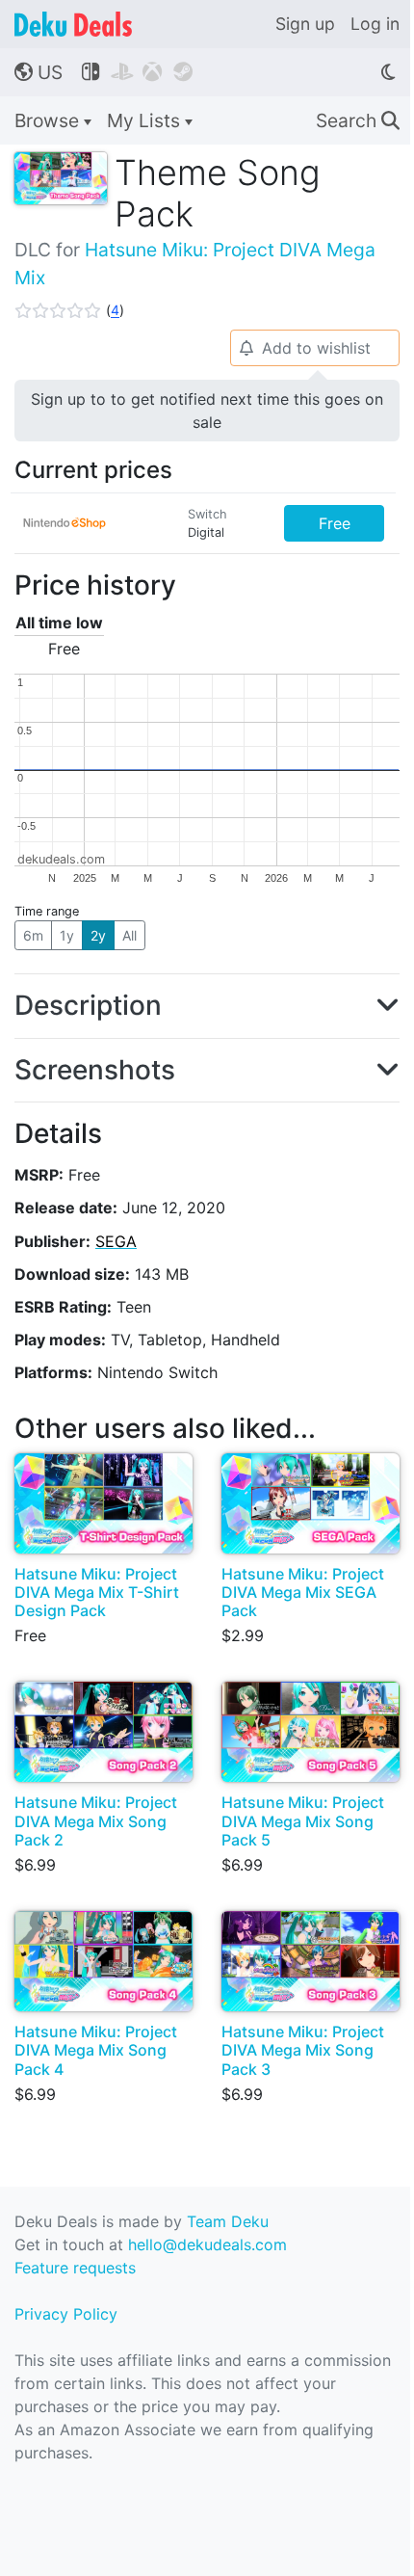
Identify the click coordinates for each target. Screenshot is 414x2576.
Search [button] (358, 120)
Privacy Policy (66, 2314)
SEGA (116, 1241)
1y (67, 935)
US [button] (39, 72)
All (129, 935)
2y (98, 935)
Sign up (305, 24)
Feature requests (75, 2268)
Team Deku (228, 2221)
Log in (375, 24)
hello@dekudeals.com (207, 2244)
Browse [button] (49, 120)
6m (33, 935)
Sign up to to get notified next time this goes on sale (207, 411)
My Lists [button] (146, 120)
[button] (69, 310)
